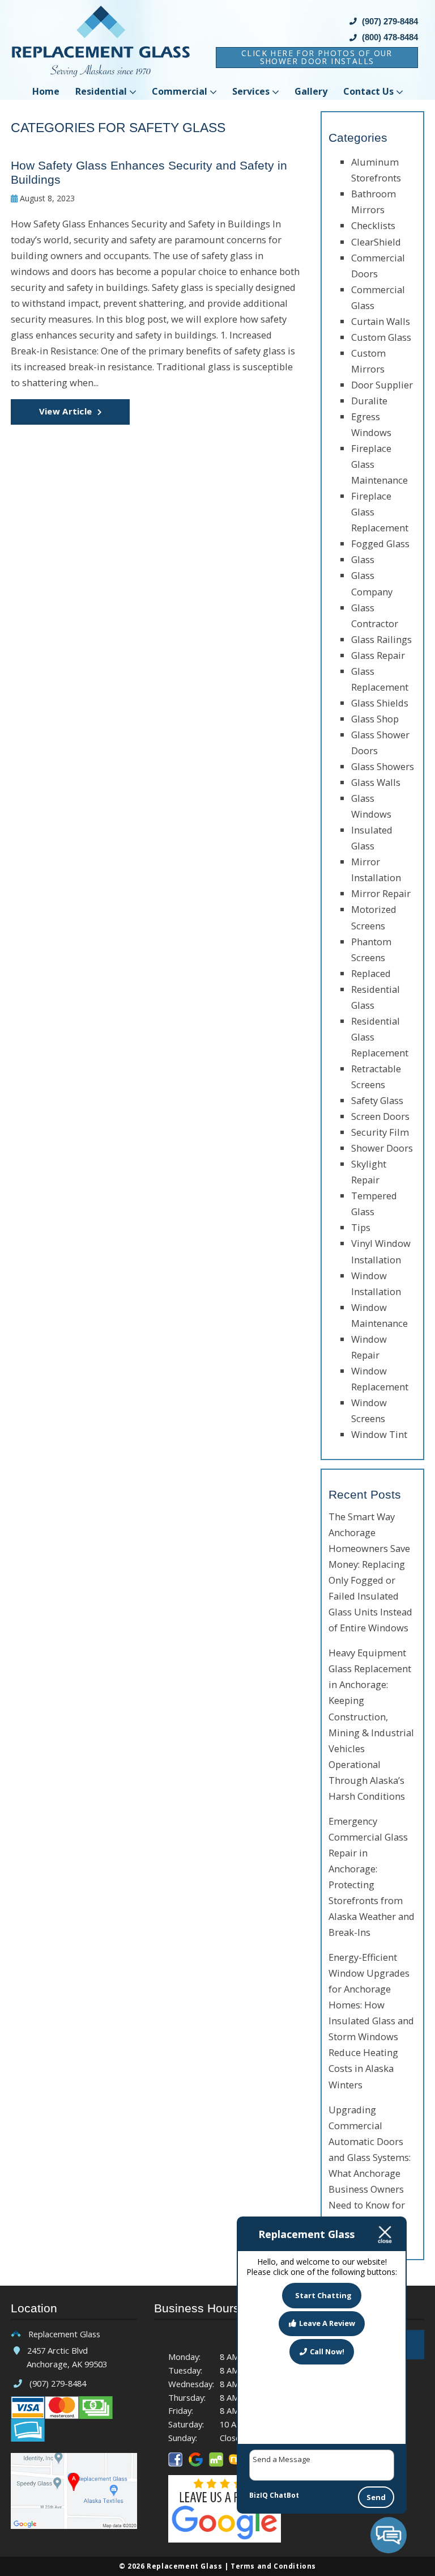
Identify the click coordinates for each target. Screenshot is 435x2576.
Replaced (371, 973)
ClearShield (376, 242)
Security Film (380, 1132)
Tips (361, 1227)
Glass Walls (376, 782)
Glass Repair (378, 655)
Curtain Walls (381, 321)
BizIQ (259, 2495)
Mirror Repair (381, 893)
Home (46, 91)
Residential (101, 91)
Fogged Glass (380, 543)
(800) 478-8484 (389, 37)
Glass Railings (381, 639)
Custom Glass (381, 337)
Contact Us (368, 91)
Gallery (311, 91)
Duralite (369, 401)
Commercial (180, 91)
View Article (66, 411)
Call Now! (327, 2351)
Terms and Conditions (273, 2566)
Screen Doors (380, 1116)
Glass (363, 559)
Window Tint (379, 1434)
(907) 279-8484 (389, 21)
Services (251, 91)
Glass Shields (380, 703)
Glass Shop (375, 719)
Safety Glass (377, 1100)
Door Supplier (382, 385)
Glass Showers (383, 766)
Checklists (373, 225)
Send (376, 2497)
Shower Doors (382, 1148)
